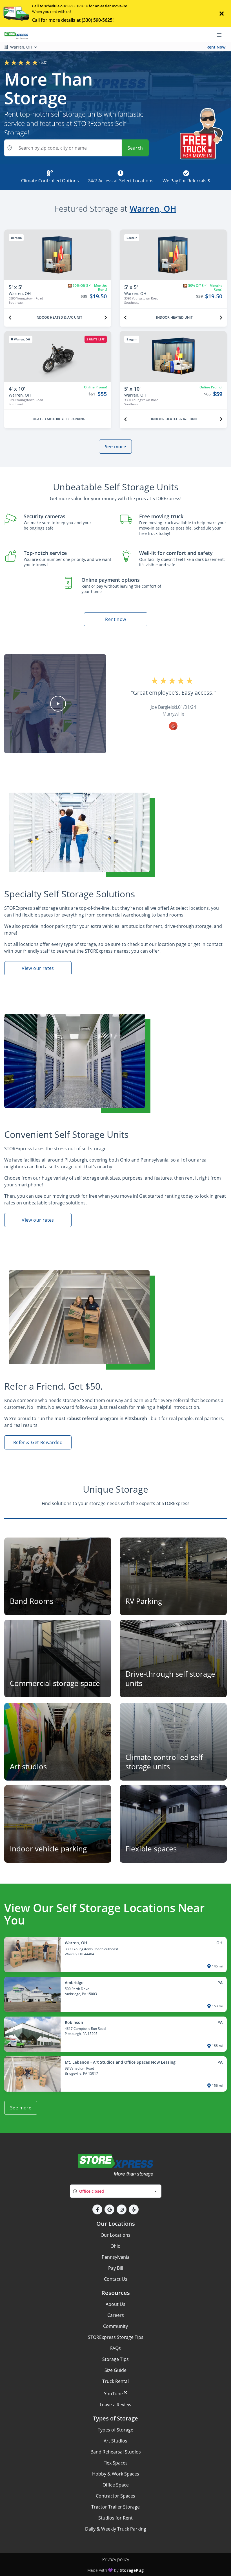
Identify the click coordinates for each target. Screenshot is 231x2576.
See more (115, 447)
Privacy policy (116, 2559)
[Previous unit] (10, 318)
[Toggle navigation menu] (221, 35)
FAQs (115, 2348)
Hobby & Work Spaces (116, 2474)
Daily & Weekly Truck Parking (116, 2529)
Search (135, 148)
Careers (116, 2315)
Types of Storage (115, 2430)
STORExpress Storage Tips (116, 2337)
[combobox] (116, 2191)
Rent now (115, 619)
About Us (115, 2304)
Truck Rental (115, 2381)
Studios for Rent (115, 2518)
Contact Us (116, 2279)
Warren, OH (153, 208)
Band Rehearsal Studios (116, 2452)
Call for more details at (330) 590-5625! (73, 20)
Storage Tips (115, 2359)
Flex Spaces (115, 2463)
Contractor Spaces (115, 2496)
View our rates (38, 968)
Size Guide (115, 2370)
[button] (58, 704)
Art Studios (115, 2441)
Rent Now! (216, 47)
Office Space (116, 2485)
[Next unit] (106, 318)
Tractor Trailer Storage (115, 2507)
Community (115, 2326)
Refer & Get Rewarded (38, 1442)
